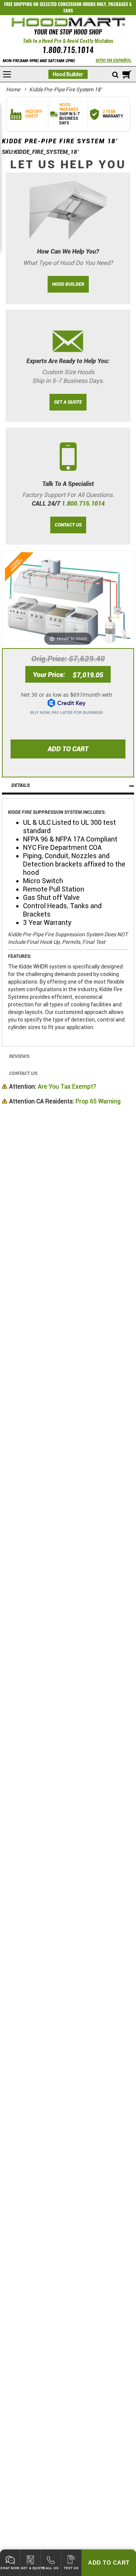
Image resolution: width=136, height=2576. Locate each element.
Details (21, 785)
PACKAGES (118, 4)
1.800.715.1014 (68, 50)
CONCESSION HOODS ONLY (82, 4)
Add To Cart (109, 2563)
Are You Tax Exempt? (53, 1087)
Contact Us (23, 1073)
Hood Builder (68, 74)
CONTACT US (68, 525)
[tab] (68, 786)
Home (13, 89)
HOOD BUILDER (68, 284)
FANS (68, 11)
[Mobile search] (115, 75)
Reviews (19, 1056)
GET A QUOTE (68, 402)
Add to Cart (68, 749)
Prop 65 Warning (65, 1101)
